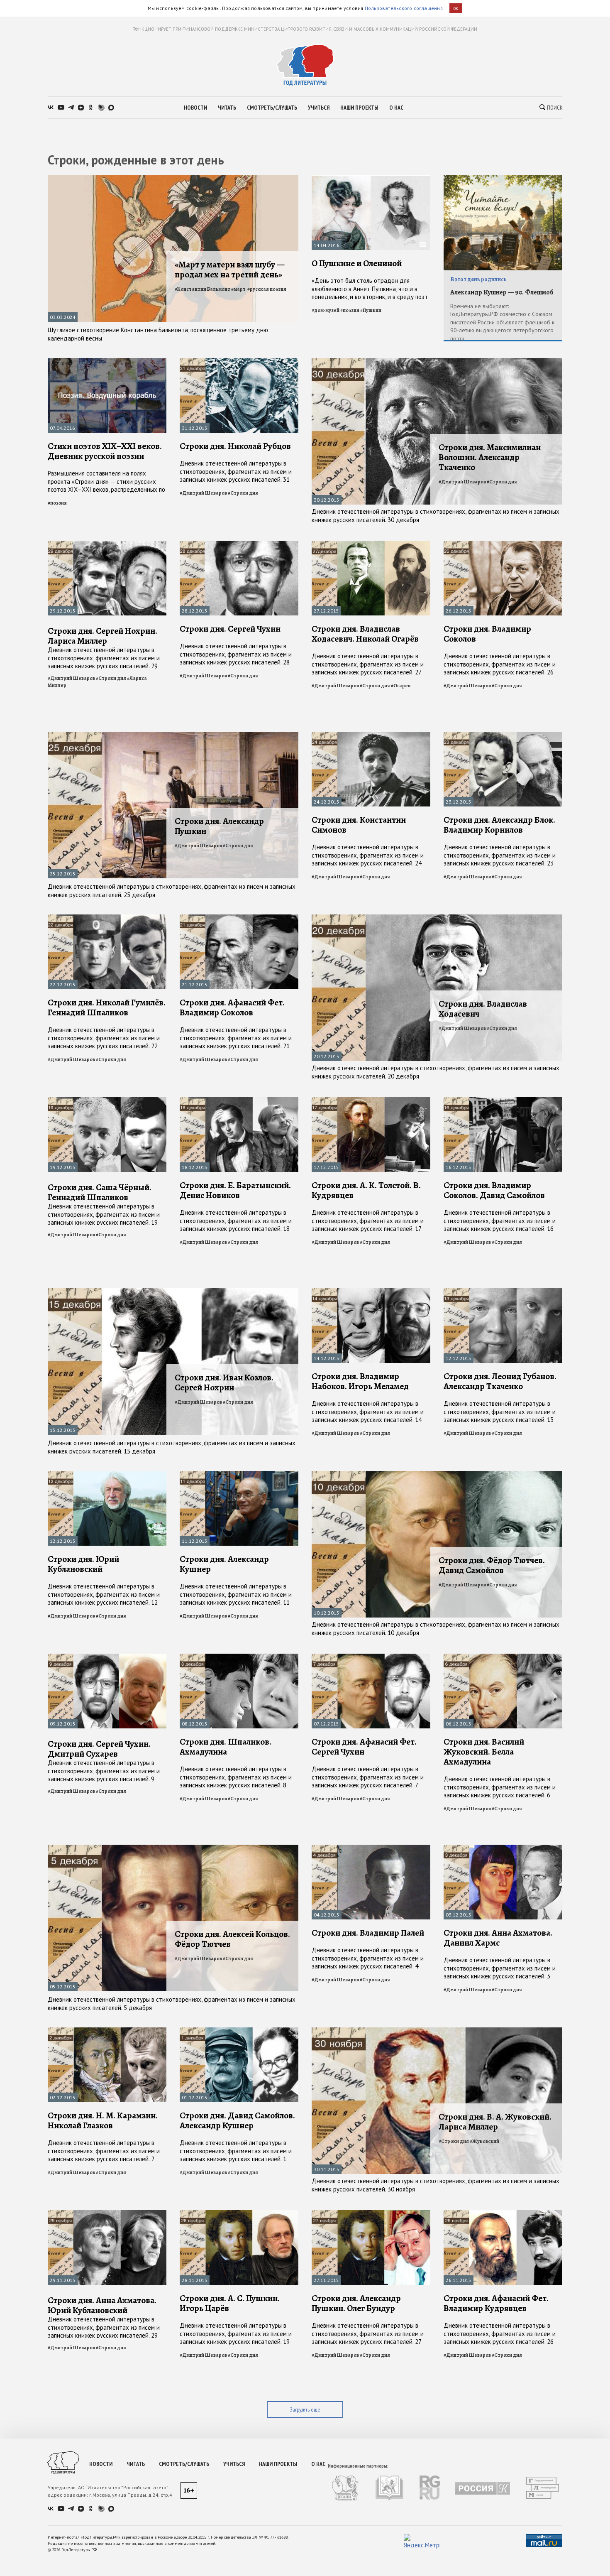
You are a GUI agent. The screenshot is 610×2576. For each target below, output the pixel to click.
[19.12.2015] (107, 1101)
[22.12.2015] (107, 918)
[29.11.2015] (107, 2214)
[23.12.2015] (503, 735)
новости (195, 108)
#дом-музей (326, 310)
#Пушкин (371, 310)
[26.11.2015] (503, 2214)
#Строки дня (243, 493)
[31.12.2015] (239, 362)
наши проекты (359, 108)
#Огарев (401, 686)
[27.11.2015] (371, 2214)
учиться (319, 108)
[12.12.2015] (503, 1292)
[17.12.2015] (371, 1101)
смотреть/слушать (272, 108)
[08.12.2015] (239, 1657)
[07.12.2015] (371, 1657)
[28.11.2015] (239, 2214)
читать (227, 108)
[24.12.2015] (371, 735)
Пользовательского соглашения (404, 8)
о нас (396, 108)
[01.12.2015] (239, 2031)
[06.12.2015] (503, 1657)
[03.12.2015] (503, 1848)
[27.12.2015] (371, 544)
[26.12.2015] (503, 544)
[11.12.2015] (239, 1474)
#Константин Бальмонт (203, 289)
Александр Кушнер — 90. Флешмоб (502, 292)
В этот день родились (478, 279)
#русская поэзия (267, 289)
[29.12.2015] (107, 544)
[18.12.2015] (239, 1101)
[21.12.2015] (239, 918)
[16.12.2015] (503, 1101)
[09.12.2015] (107, 1657)
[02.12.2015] (107, 2031)
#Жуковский (484, 2141)
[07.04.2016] (107, 362)
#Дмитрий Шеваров (203, 493)
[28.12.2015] (239, 544)
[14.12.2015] (371, 1292)
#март (239, 289)
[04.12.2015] (371, 1848)
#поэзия (350, 310)
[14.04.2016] (371, 179)
